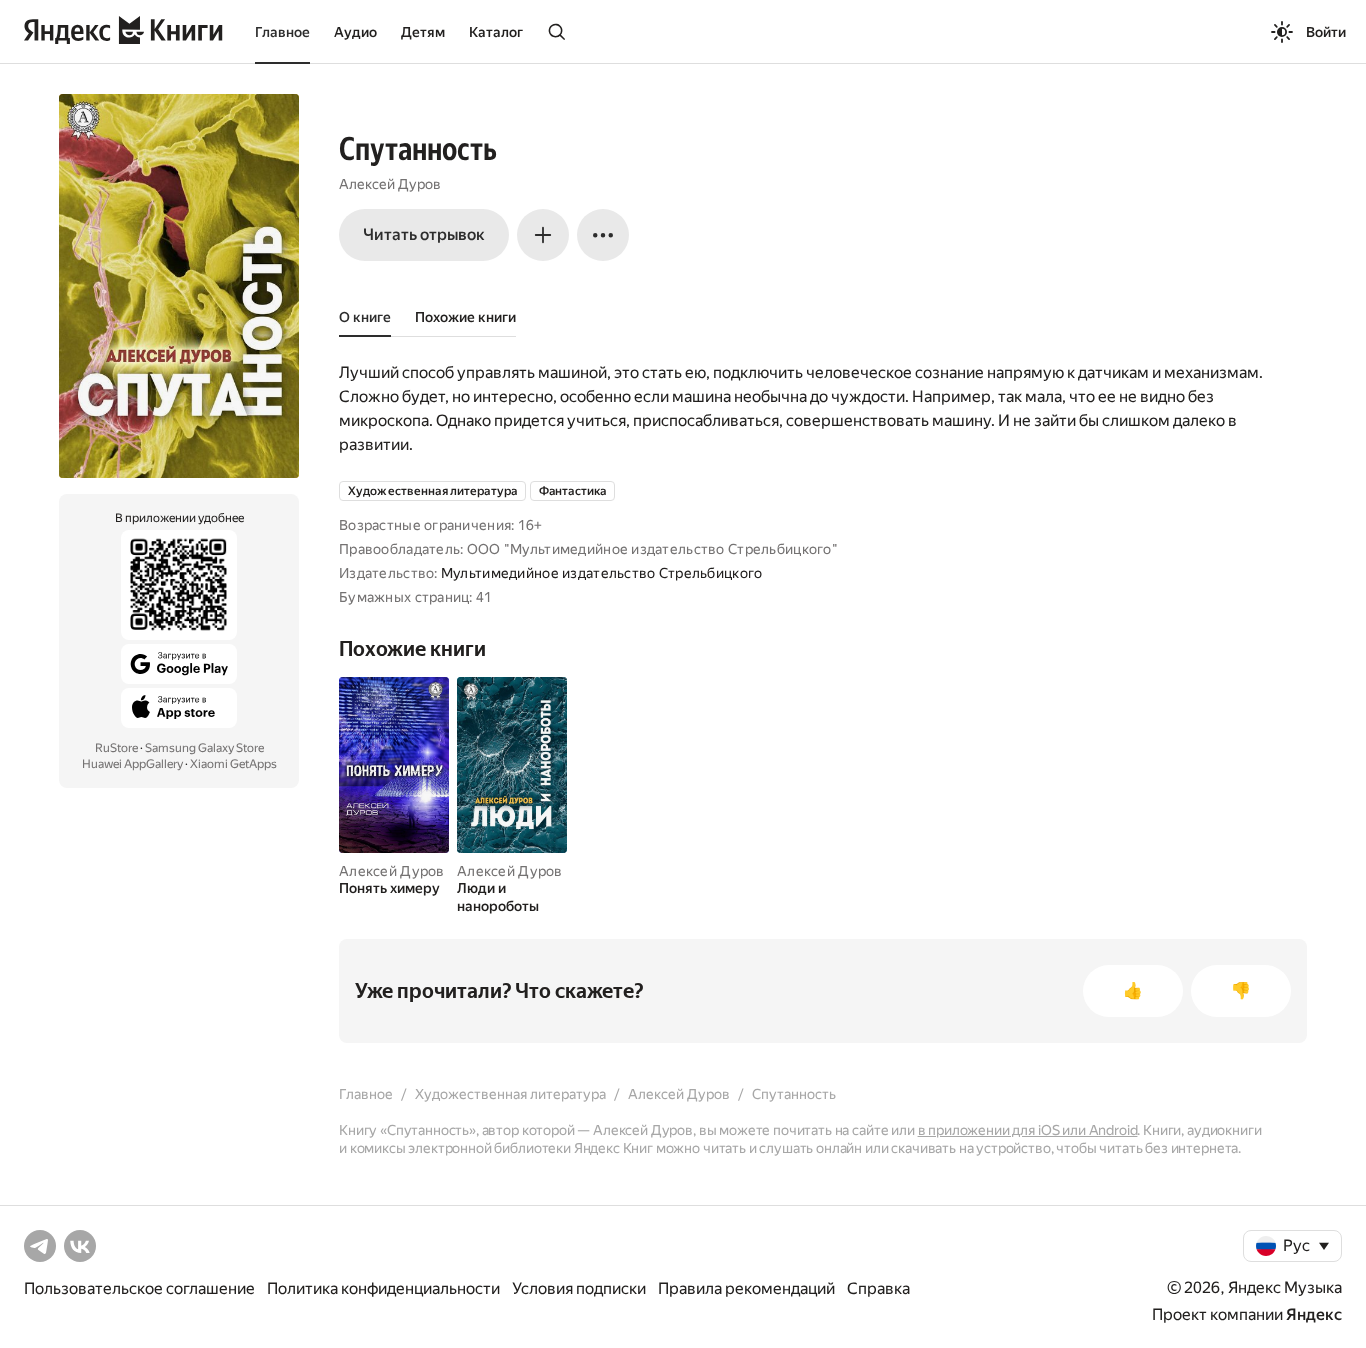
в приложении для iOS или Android (1028, 1130)
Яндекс (1314, 1314)
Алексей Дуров (390, 184)
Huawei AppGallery (132, 764)
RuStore (116, 748)
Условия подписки (579, 1288)
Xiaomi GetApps (233, 764)
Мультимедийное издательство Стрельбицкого (601, 573)
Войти (1326, 32)
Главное (282, 32)
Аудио (355, 32)
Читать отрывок (424, 234)
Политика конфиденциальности (383, 1288)
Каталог (496, 32)
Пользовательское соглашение (139, 1288)
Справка (878, 1288)
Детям (423, 32)
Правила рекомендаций (746, 1288)
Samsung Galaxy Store (204, 748)
